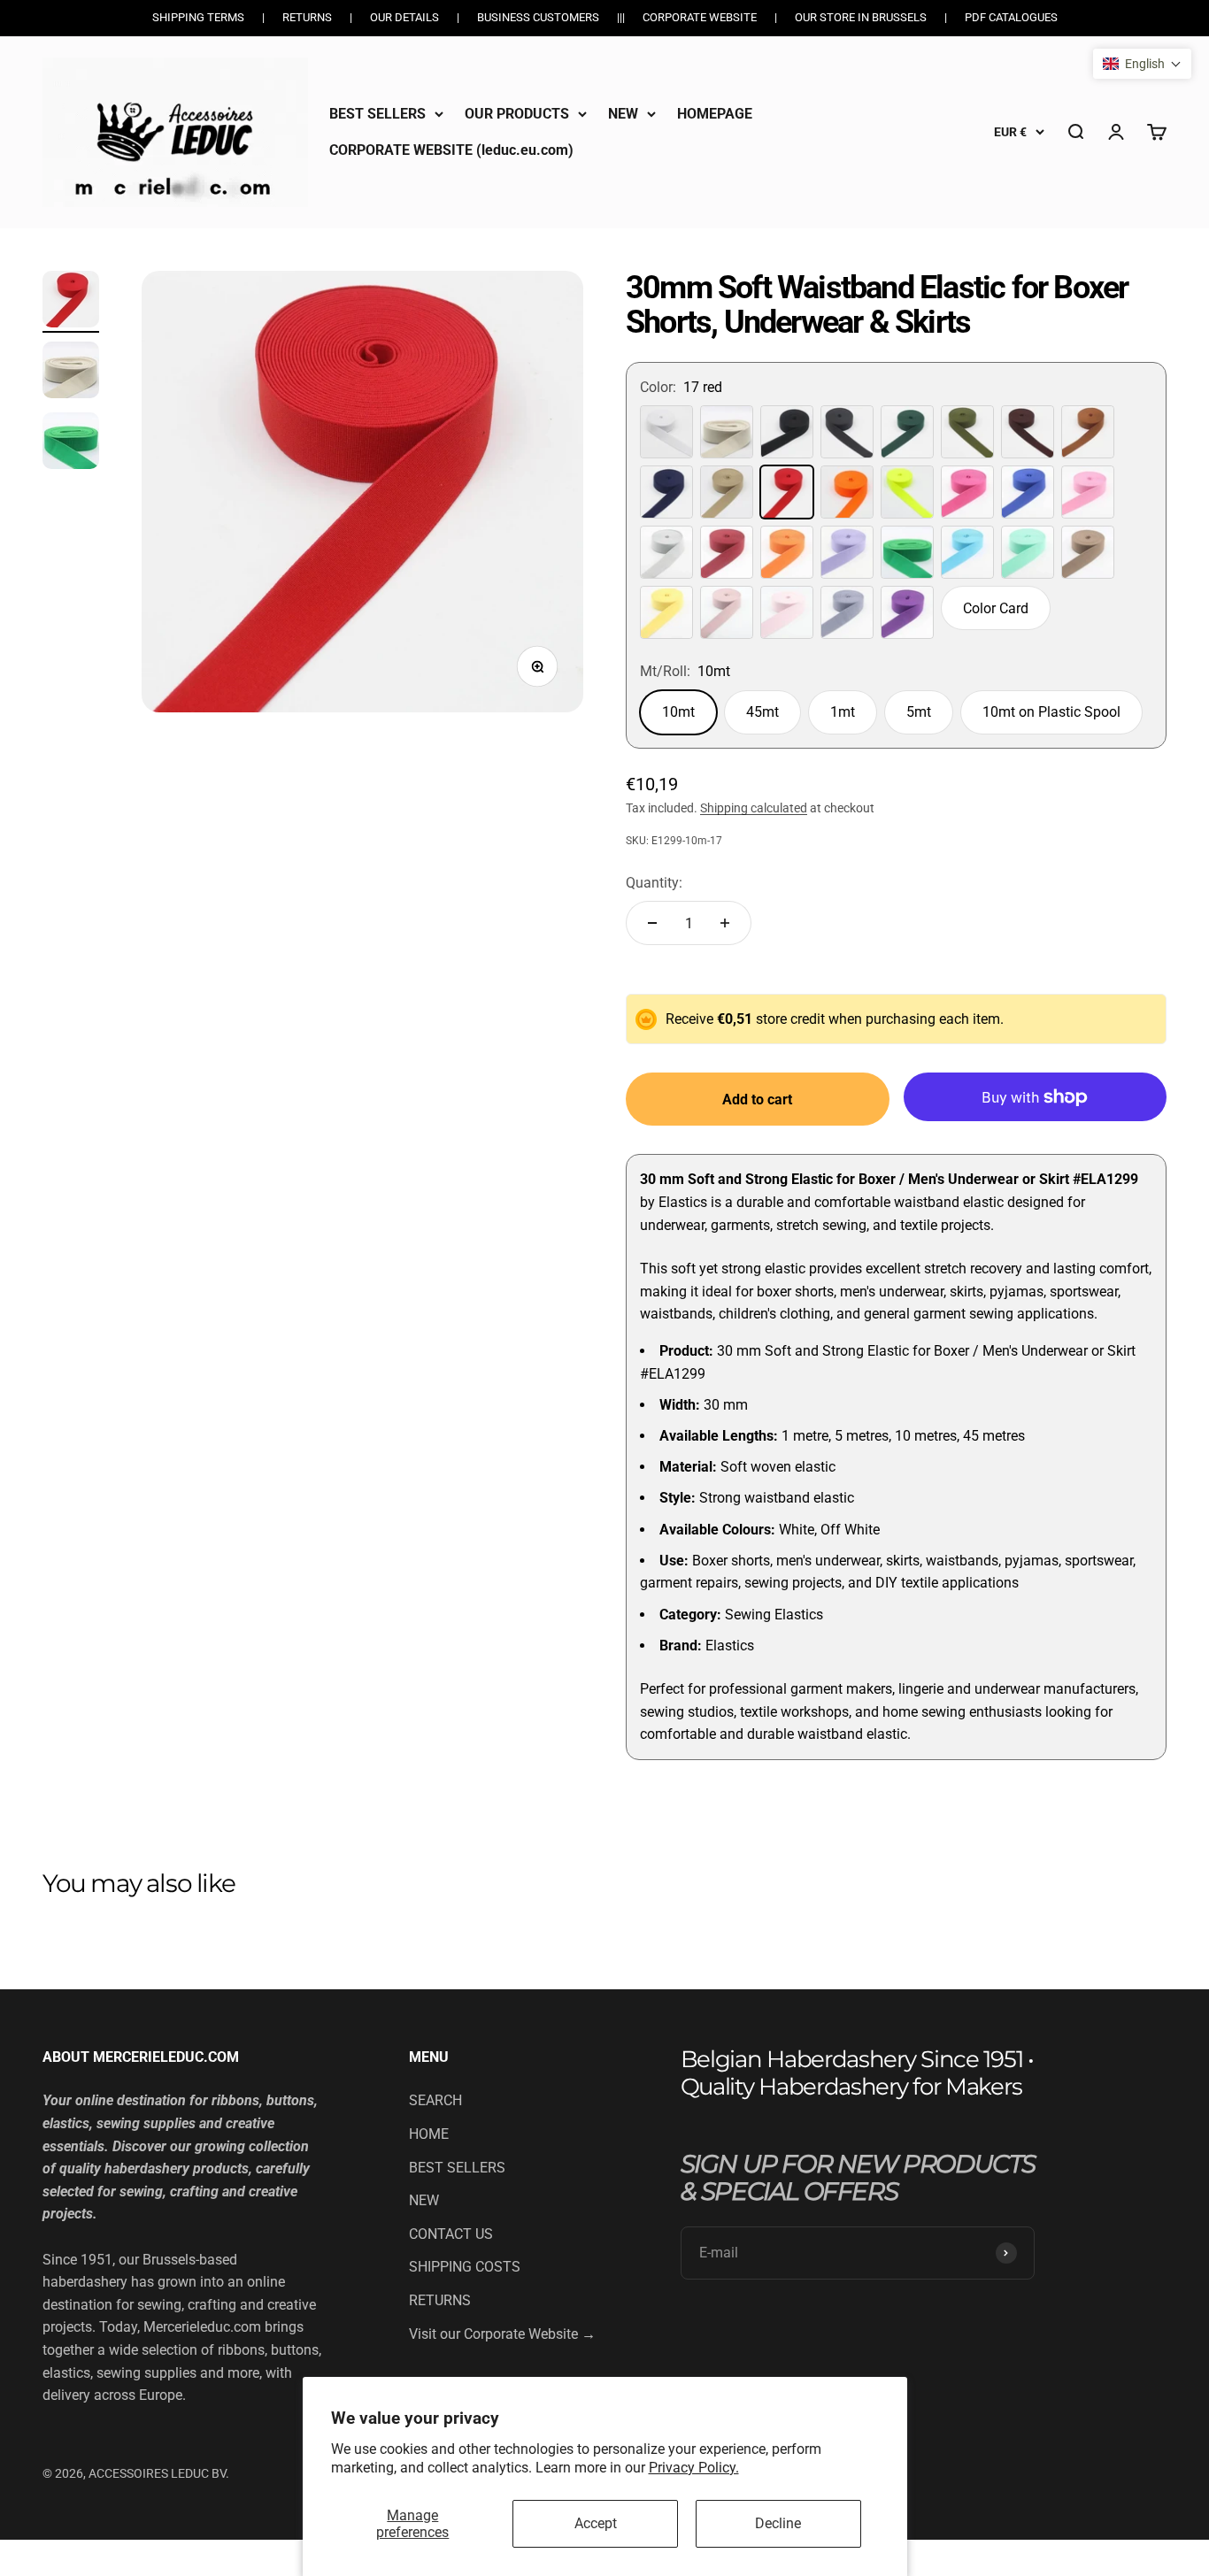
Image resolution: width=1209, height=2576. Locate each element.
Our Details (404, 17)
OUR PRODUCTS (517, 114)
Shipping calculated (754, 808)
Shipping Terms (198, 17)
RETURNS (440, 2300)
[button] (1142, 64)
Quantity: (654, 883)
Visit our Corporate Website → (502, 2334)
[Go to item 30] (71, 373)
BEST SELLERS (377, 114)
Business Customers (538, 17)
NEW (623, 114)
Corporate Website (700, 17)
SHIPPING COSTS (465, 2267)
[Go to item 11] (71, 302)
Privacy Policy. (694, 2468)
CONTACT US (451, 2234)
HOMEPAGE (715, 114)
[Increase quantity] (725, 923)
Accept (596, 2523)
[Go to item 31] (71, 443)
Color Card (996, 608)
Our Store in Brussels (861, 17)
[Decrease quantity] (652, 923)
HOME (429, 2134)
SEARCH (435, 2100)
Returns (307, 17)
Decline (778, 2523)
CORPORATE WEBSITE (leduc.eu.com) (451, 150)
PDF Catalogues (1011, 17)
